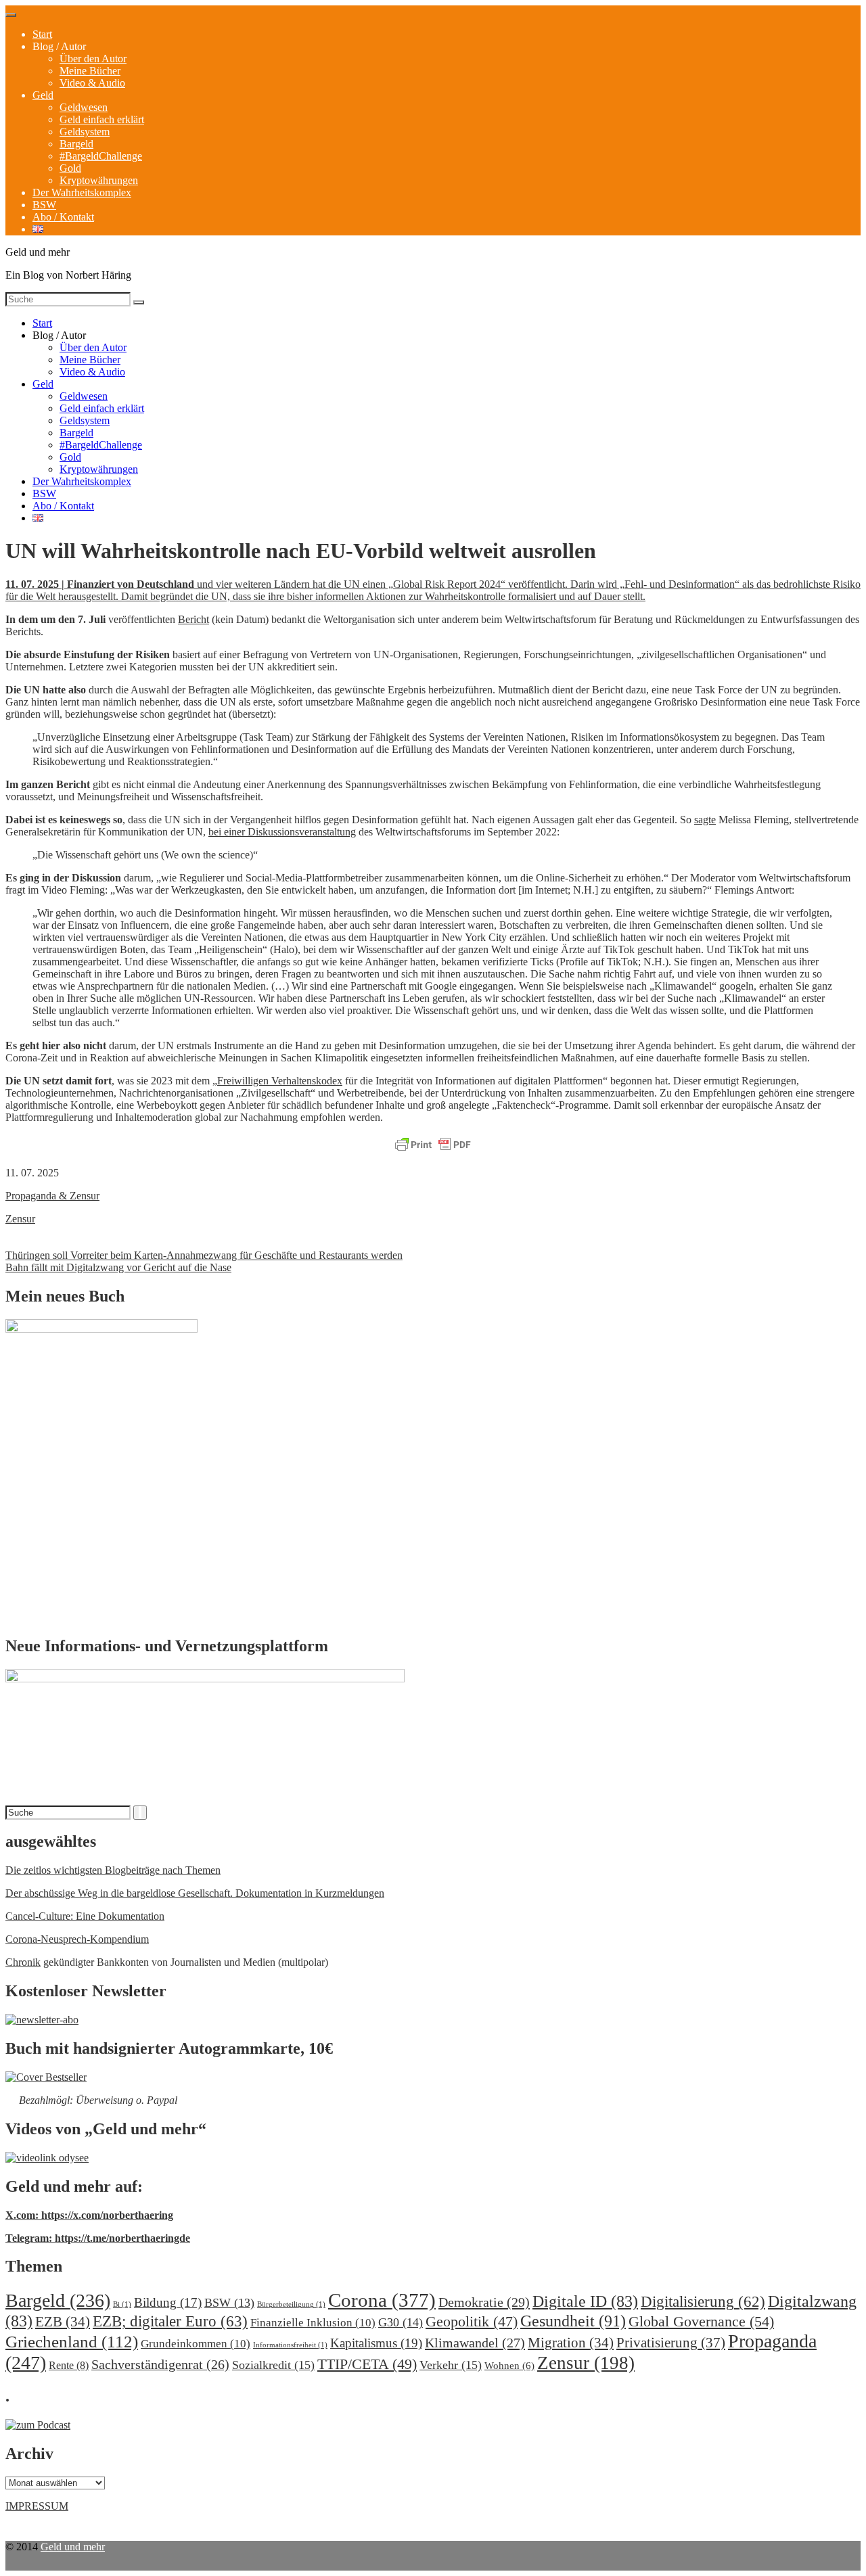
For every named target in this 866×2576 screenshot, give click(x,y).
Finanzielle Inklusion (313, 2323)
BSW (44, 205)
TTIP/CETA (367, 2364)
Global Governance (701, 2321)
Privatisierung (671, 2343)
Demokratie (484, 2302)
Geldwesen (84, 107)
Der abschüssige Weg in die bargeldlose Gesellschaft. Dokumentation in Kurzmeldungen (195, 1893)
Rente (69, 2365)
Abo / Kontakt (63, 217)
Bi (122, 2304)
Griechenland (72, 2342)
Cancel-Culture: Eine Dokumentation (85, 1916)
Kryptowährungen (99, 180)
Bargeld (76, 144)
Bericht (193, 619)
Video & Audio (92, 83)
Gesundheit (573, 2321)
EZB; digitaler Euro (170, 2321)
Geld (43, 95)
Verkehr (451, 2365)
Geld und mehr (73, 2547)
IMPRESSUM (37, 2506)
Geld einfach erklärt (102, 119)
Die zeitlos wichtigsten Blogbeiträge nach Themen (113, 1870)
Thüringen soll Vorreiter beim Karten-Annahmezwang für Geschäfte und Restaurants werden (204, 1255)
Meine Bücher (90, 71)
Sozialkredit (273, 2365)
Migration (571, 2343)
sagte (705, 820)
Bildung (168, 2302)
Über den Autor (93, 59)
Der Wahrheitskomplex (82, 192)
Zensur (20, 1219)
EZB (63, 2322)
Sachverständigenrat (160, 2364)
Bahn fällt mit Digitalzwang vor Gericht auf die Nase (118, 1267)
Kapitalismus (376, 2343)
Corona (382, 2300)
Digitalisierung (703, 2302)
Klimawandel (475, 2343)
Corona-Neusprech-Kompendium (77, 1939)
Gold (70, 168)
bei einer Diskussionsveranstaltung (282, 832)
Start (42, 34)
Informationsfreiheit (290, 2345)
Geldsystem (85, 132)
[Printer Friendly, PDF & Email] (433, 1145)
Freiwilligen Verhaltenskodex (280, 1081)
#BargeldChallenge (101, 156)
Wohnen (509, 2365)
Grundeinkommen (196, 2344)
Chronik (23, 1962)
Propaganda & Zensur (52, 1196)
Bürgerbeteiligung (291, 2304)
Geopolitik (472, 2321)
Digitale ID (585, 2301)
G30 (401, 2322)
